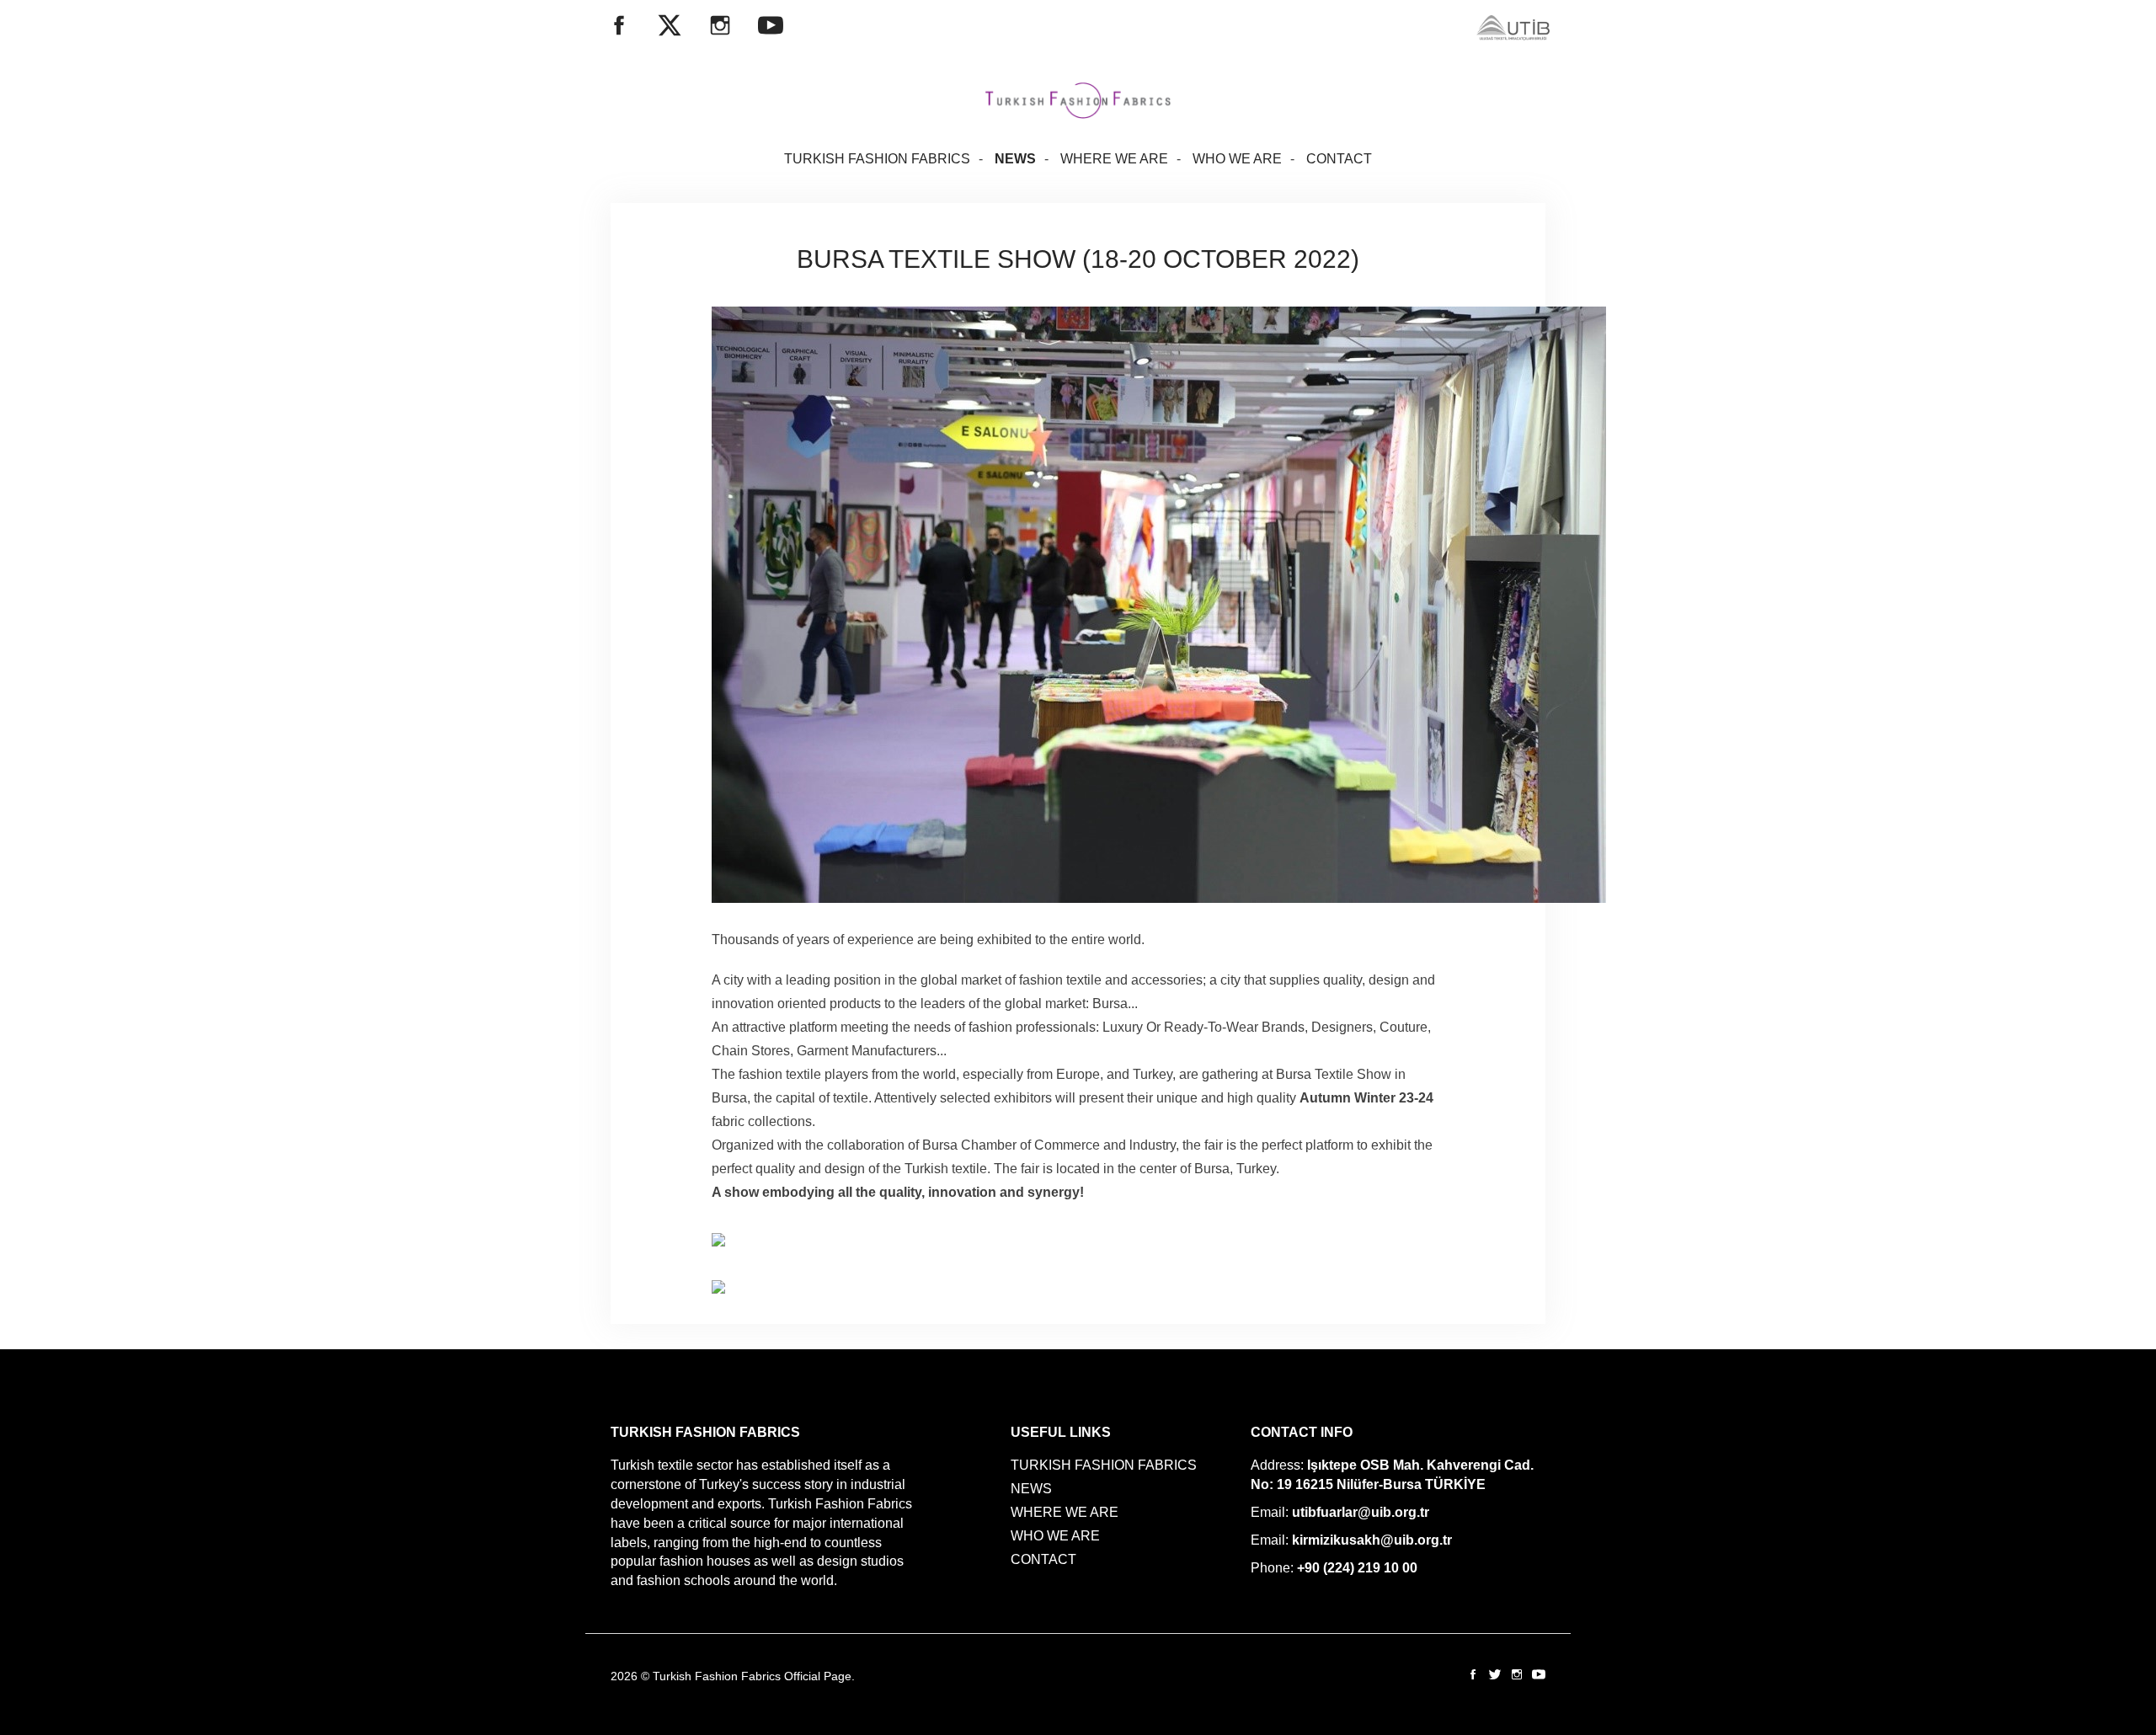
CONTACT (1339, 159)
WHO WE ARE (1237, 159)
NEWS (1015, 159)
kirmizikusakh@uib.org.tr (1372, 1540)
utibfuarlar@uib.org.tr (1361, 1512)
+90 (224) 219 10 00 (1357, 1568)
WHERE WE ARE (1114, 159)
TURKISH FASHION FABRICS (877, 159)
